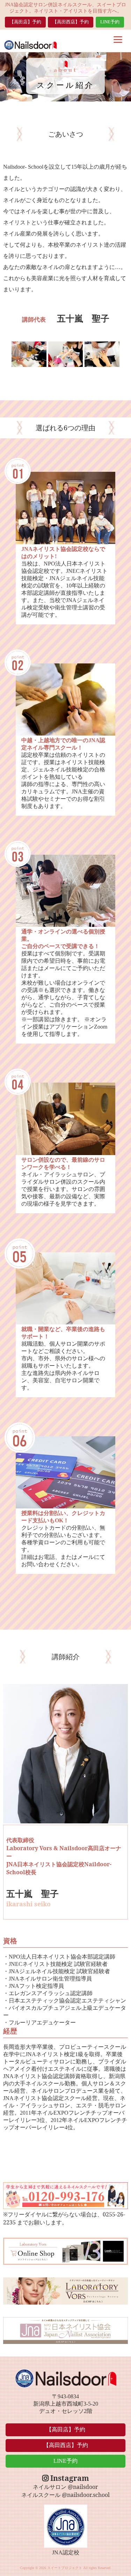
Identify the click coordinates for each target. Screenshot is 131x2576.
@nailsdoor (83, 2487)
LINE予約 (110, 22)
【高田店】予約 (25, 22)
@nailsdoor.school (86, 2495)
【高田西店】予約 (71, 22)
